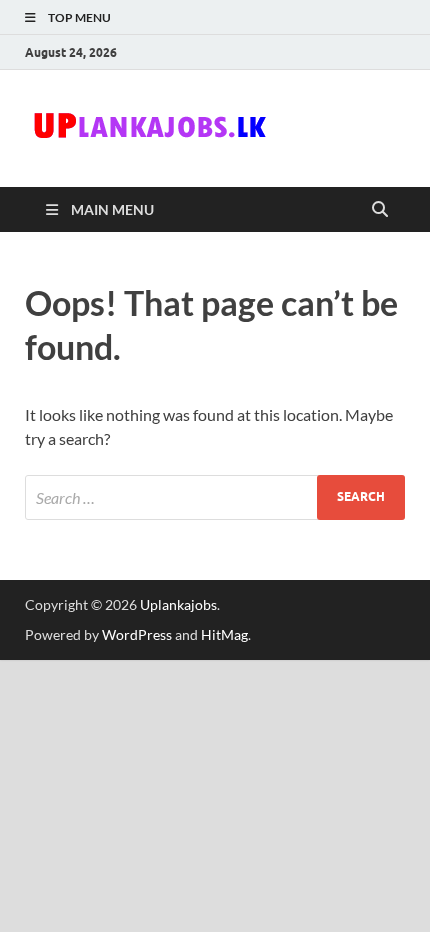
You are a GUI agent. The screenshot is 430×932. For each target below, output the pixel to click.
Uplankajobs (178, 604)
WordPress (137, 634)
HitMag (224, 634)
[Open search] (380, 210)
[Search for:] (215, 497)
